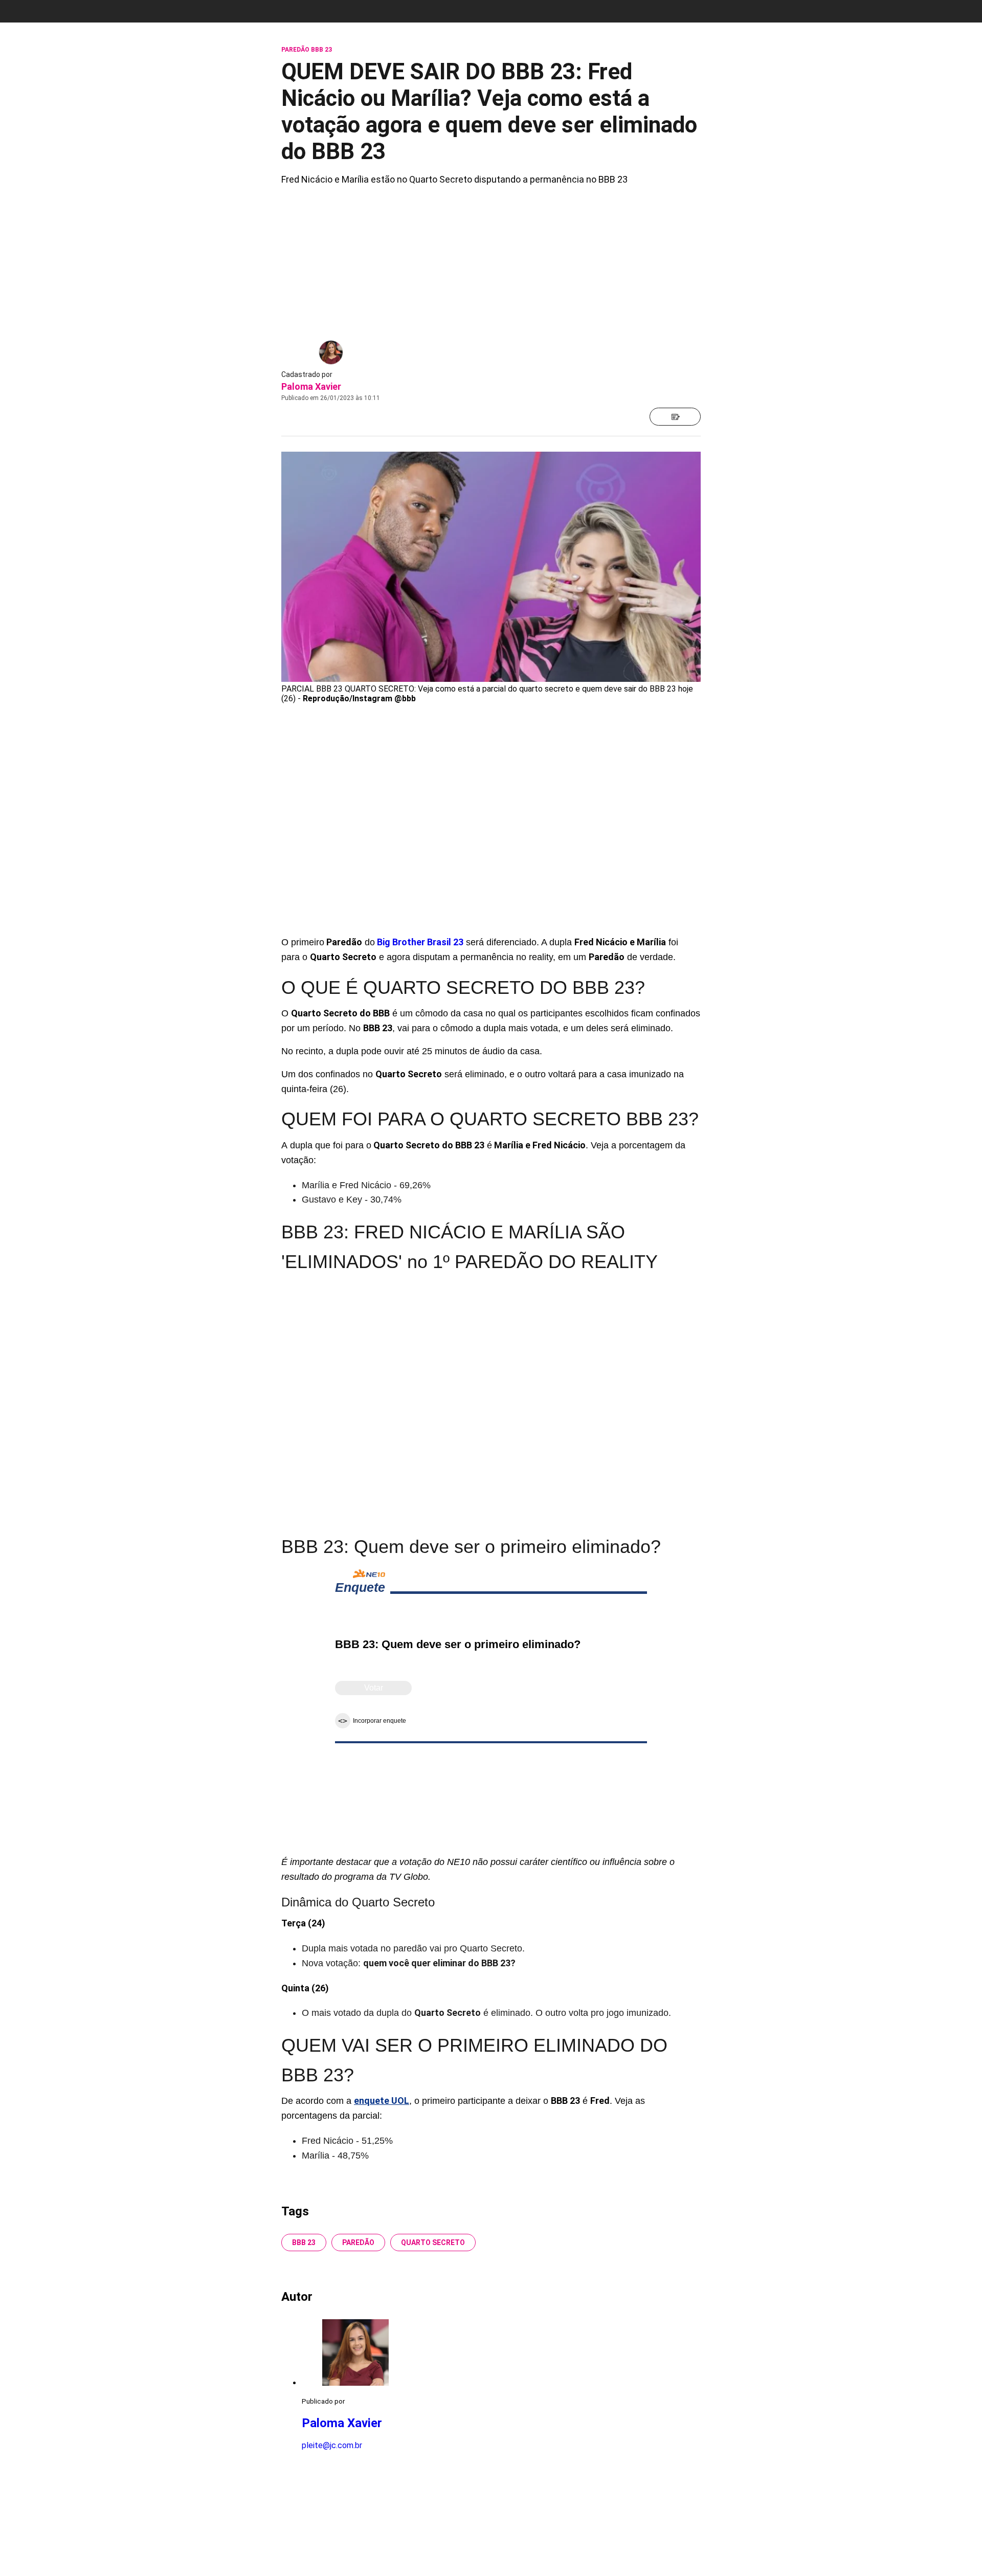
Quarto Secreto (433, 2242)
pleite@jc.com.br (332, 2445)
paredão (358, 2242)
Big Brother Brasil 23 (420, 942)
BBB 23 (304, 2242)
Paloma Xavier (311, 386)
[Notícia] (675, 417)
